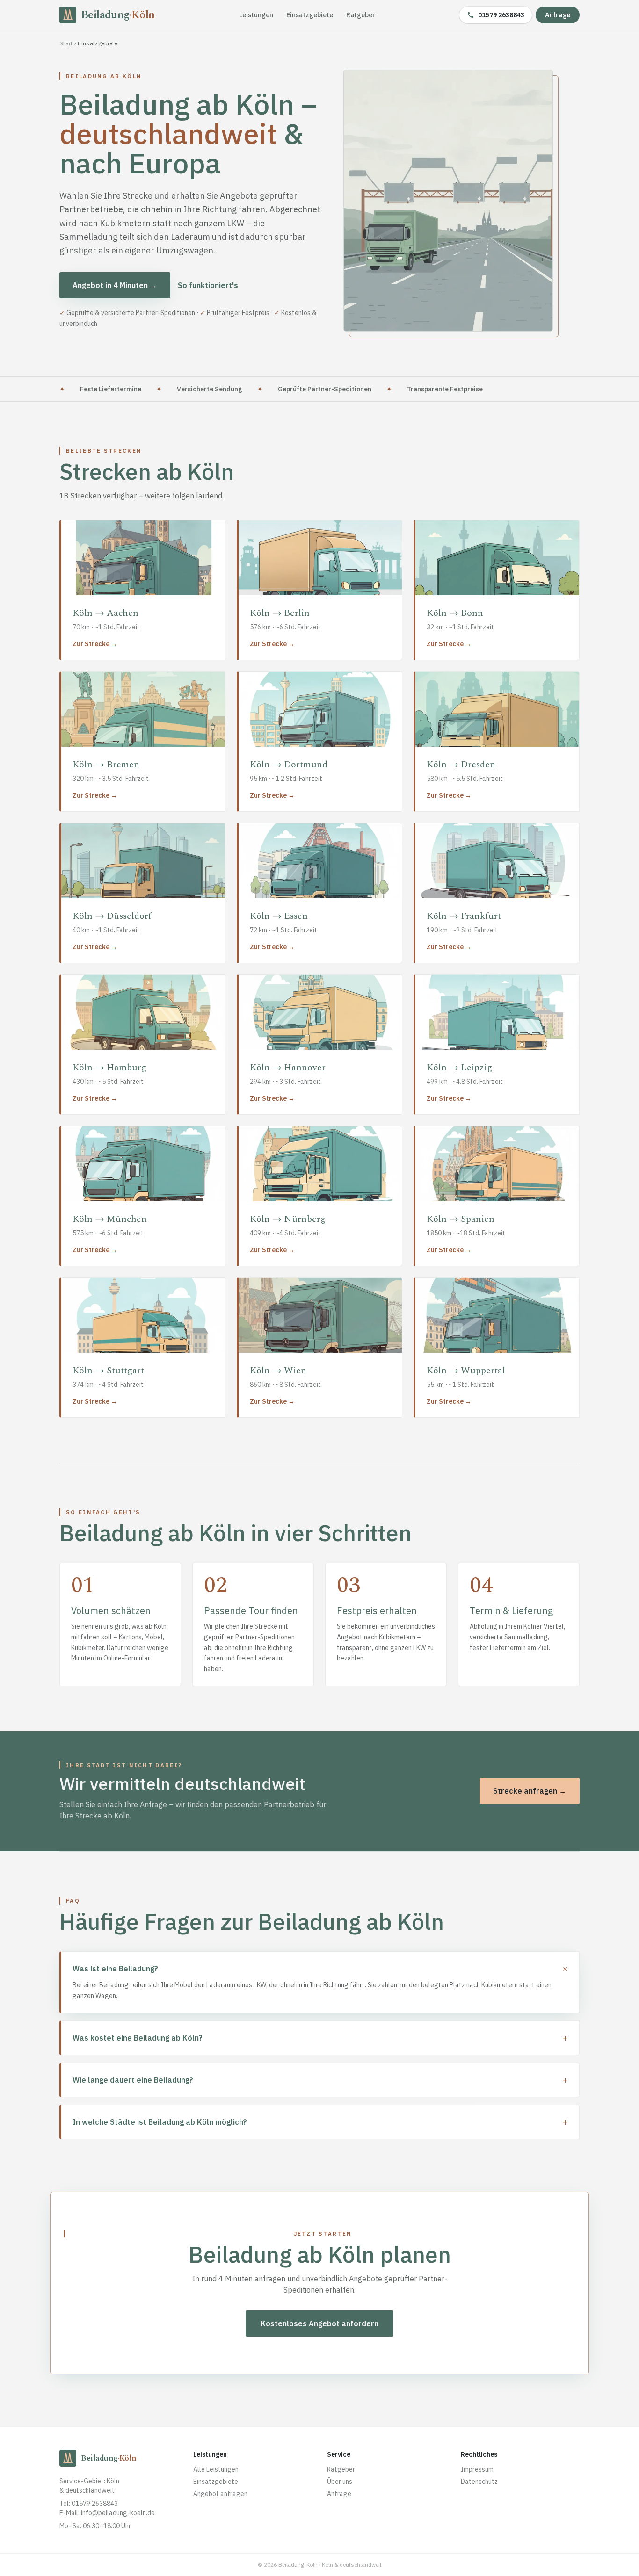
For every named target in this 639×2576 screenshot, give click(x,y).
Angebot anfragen (220, 2494)
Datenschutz (479, 2482)
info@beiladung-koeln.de (118, 2513)
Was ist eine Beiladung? (320, 1969)
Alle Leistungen (216, 2469)
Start (66, 43)
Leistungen (256, 15)
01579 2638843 (501, 15)
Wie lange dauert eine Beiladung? (320, 2080)
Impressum (477, 2469)
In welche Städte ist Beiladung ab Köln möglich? (320, 2122)
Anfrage (558, 15)
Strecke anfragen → (530, 1791)
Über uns (340, 2482)
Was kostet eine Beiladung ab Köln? (320, 2038)
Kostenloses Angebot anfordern (319, 2323)
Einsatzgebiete (310, 15)
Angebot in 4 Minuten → (115, 285)
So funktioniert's (208, 285)
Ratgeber (361, 15)
